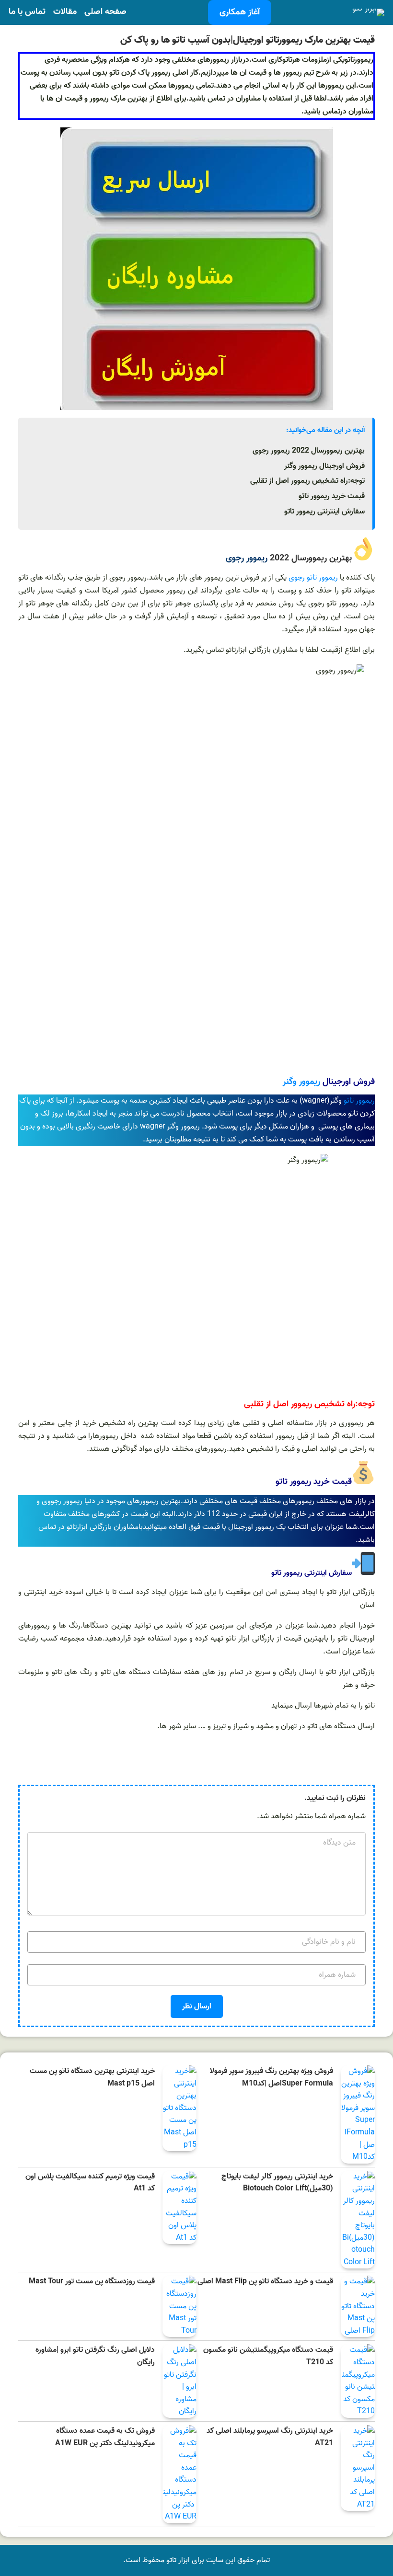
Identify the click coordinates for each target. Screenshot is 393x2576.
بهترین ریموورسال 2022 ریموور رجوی (309, 451)
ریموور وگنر (301, 1082)
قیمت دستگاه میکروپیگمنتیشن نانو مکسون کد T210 (268, 2356)
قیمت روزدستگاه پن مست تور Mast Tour (92, 2282)
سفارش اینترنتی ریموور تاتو (324, 512)
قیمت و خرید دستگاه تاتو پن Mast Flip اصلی (265, 2282)
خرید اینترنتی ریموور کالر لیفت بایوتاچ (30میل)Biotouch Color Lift (277, 2183)
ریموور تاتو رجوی (313, 578)
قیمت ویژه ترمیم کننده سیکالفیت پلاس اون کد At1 (90, 2183)
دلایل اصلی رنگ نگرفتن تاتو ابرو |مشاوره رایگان (95, 2356)
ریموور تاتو (359, 1101)
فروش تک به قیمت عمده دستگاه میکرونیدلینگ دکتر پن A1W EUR (105, 2437)
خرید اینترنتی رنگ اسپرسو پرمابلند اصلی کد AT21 (270, 2437)
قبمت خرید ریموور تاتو (332, 496)
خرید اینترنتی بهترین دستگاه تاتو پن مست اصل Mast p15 (92, 2078)
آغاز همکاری (240, 12)
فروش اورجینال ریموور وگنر (324, 466)
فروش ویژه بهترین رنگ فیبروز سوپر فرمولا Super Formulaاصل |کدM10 (272, 2078)
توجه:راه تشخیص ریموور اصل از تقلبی (307, 481)
